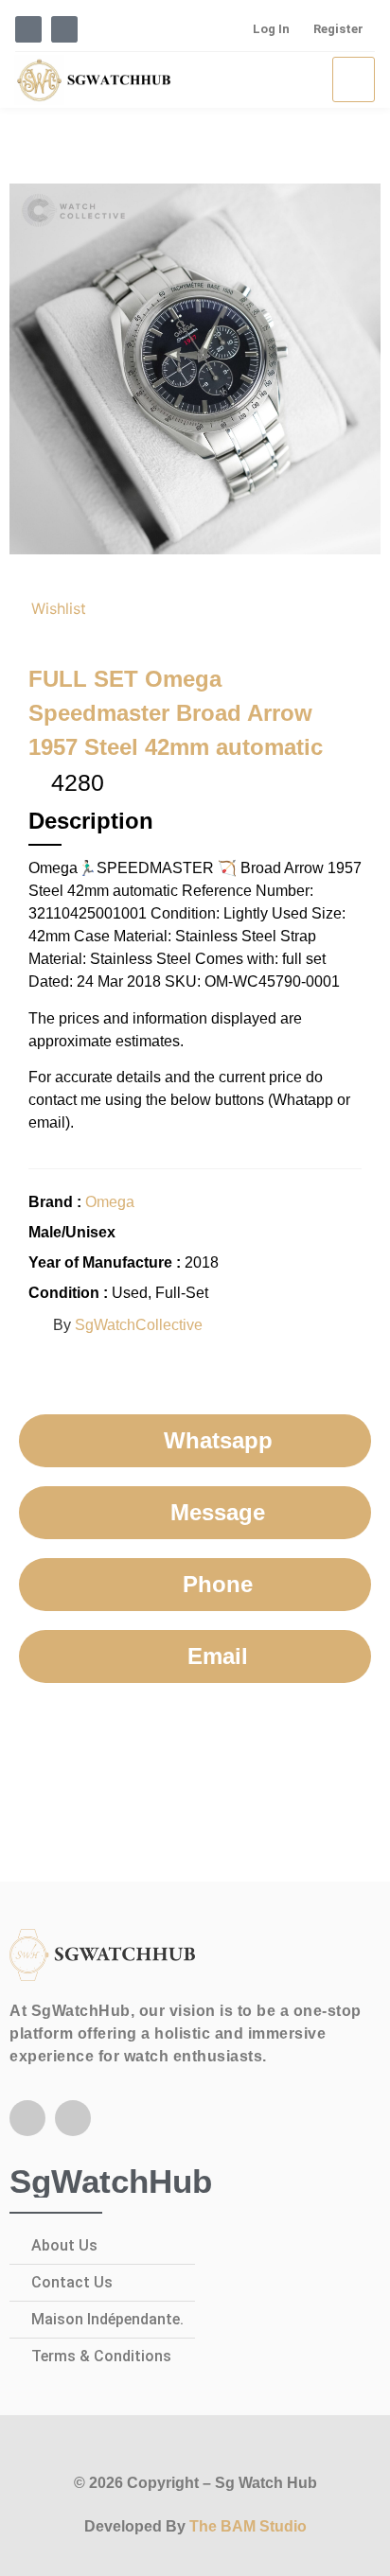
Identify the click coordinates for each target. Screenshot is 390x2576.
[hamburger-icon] (354, 79)
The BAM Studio (248, 2526)
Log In (271, 29)
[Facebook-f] (27, 2118)
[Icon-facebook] (28, 29)
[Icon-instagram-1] (64, 29)
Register (338, 29)
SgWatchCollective (139, 1325)
